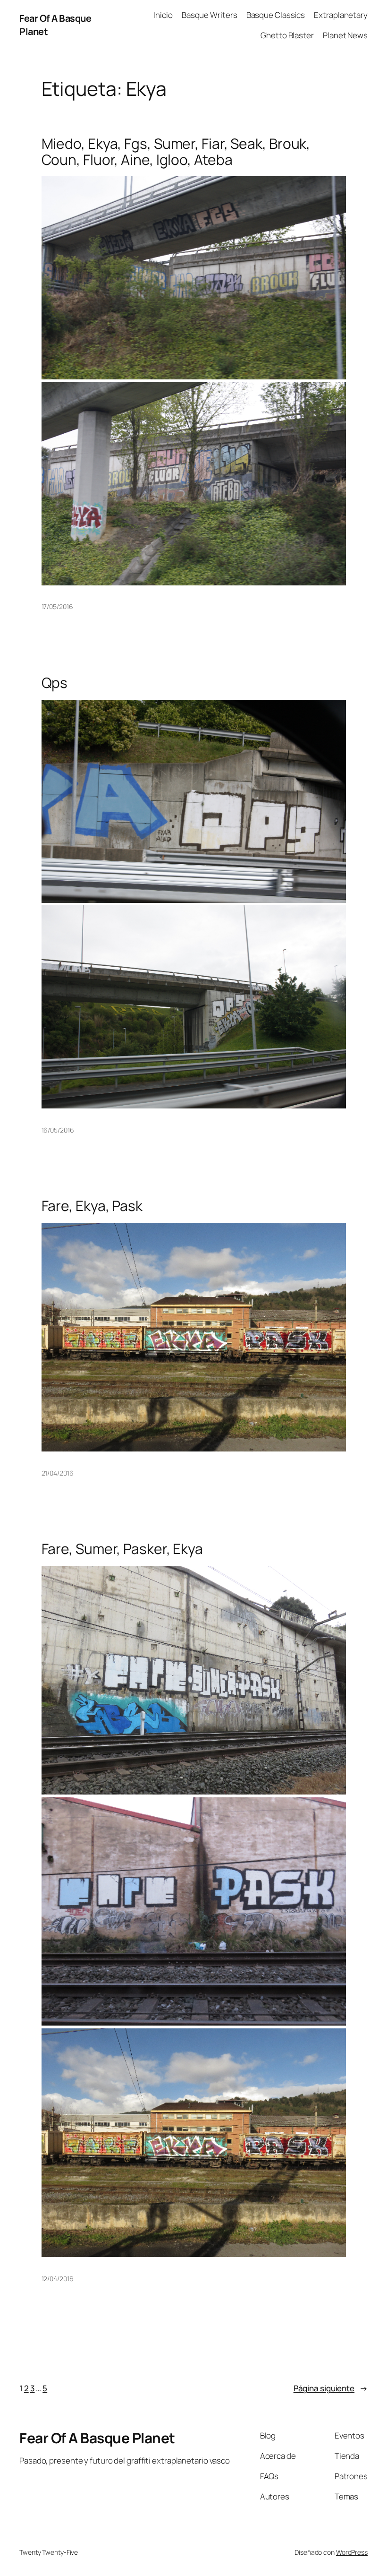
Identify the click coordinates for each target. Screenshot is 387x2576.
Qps (55, 683)
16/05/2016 (58, 1130)
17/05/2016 (57, 606)
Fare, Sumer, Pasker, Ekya (122, 1549)
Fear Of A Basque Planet (97, 2438)
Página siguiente (331, 2388)
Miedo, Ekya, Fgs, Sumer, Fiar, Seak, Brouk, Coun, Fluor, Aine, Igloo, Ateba (176, 151)
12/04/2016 (58, 2279)
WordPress (352, 2552)
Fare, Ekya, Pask (92, 1206)
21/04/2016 (58, 1473)
